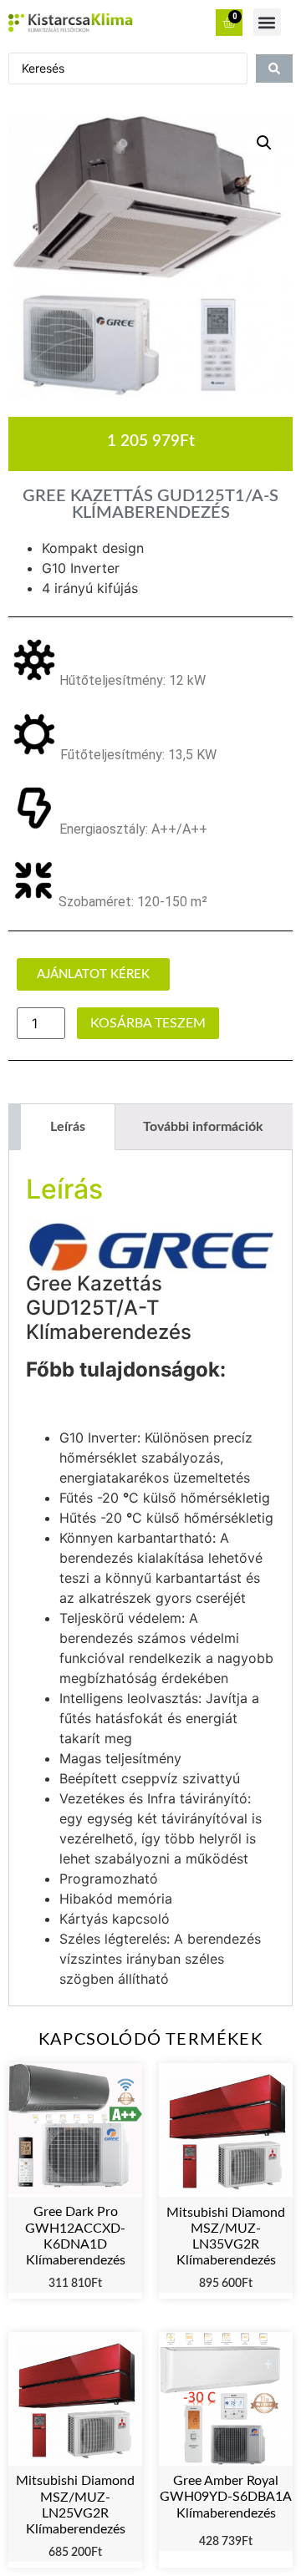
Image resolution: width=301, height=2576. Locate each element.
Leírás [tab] (68, 1127)
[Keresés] (274, 68)
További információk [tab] (203, 1127)
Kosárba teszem (148, 1023)
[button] (267, 22)
